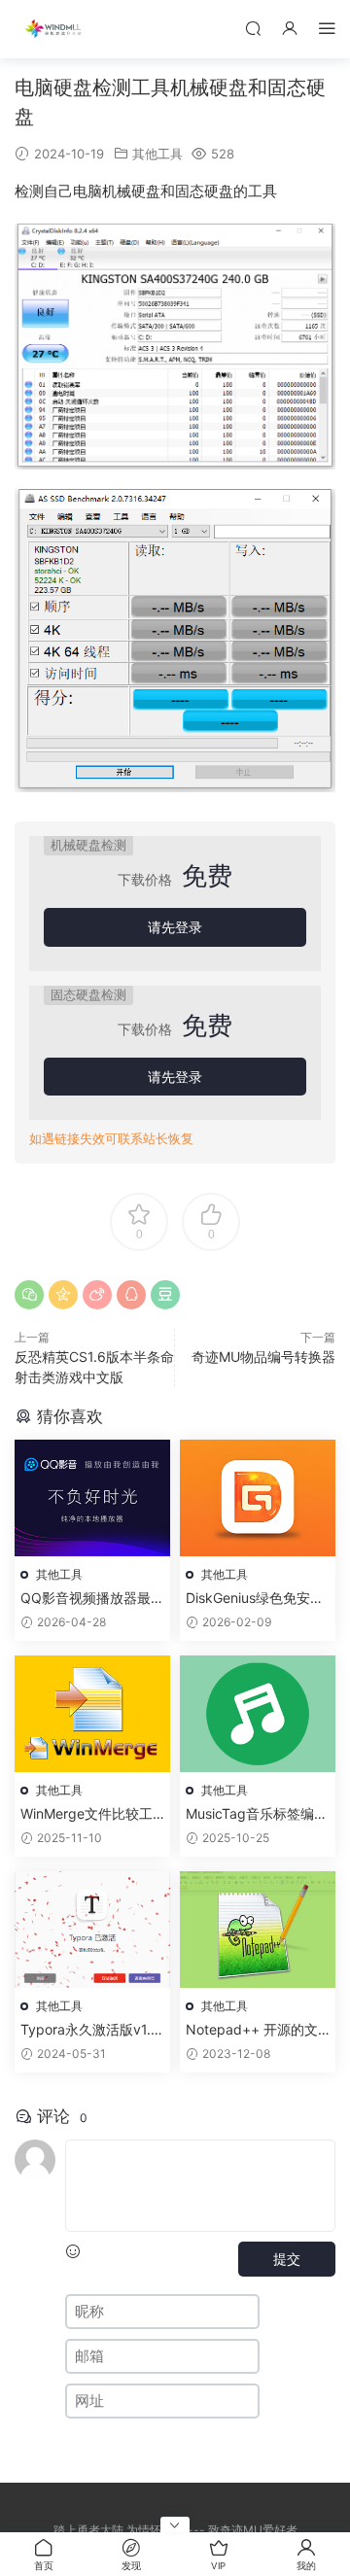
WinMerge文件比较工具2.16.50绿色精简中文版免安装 (92, 1814)
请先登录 (175, 927)
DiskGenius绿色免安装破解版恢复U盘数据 (255, 1599)
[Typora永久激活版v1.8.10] (92, 1930)
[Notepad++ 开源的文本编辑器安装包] (258, 1930)
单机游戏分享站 (53, 29)
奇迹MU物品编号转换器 (263, 1357)
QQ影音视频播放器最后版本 (92, 1599)
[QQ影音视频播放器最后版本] (92, 1498)
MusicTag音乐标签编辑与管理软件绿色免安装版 (257, 1814)
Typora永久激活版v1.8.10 (92, 2030)
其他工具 (157, 154)
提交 (287, 2259)
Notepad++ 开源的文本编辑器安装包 (252, 2030)
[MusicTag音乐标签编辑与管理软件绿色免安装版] (258, 1714)
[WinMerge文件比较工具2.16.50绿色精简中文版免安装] (92, 1714)
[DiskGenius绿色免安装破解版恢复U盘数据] (258, 1498)
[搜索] (253, 28)
